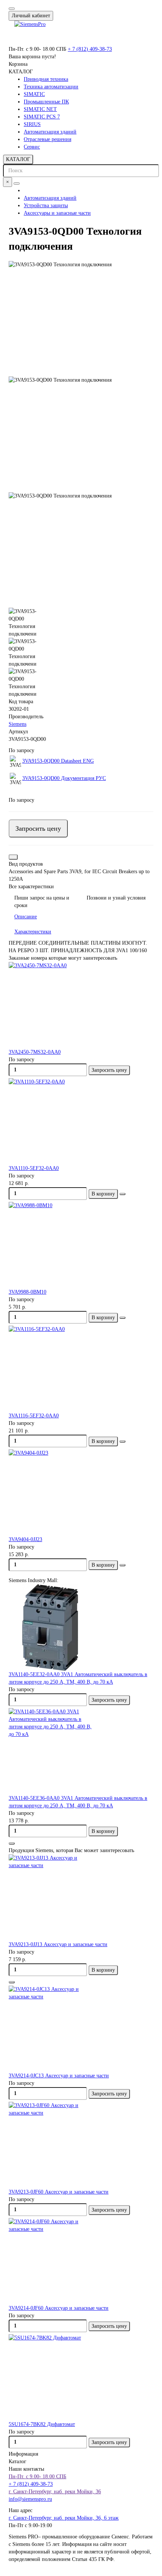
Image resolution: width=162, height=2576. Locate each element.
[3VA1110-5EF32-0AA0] (81, 1121)
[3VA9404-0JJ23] (81, 1493)
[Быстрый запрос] (12, 1843)
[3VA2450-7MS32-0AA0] (81, 1005)
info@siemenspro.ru (30, 2499)
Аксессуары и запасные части (57, 213)
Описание (26, 917)
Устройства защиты (46, 206)
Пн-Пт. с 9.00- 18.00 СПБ (37, 2477)
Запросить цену (38, 828)
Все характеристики (31, 887)
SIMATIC (34, 94)
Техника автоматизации (51, 87)
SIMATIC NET (40, 109)
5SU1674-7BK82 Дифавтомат (42, 2424)
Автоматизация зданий (50, 132)
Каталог (18, 2461)
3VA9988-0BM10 (28, 1292)
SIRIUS (32, 124)
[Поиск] (17, 184)
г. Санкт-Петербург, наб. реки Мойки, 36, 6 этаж (64, 2518)
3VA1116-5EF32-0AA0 (34, 1416)
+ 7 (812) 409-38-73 (90, 49)
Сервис (32, 147)
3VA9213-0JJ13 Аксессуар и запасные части (58, 1944)
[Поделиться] (13, 857)
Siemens (18, 724)
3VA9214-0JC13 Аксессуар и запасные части (59, 2076)
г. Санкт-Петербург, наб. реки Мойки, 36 (55, 2492)
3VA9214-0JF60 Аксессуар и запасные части (59, 2308)
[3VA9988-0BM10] (81, 1245)
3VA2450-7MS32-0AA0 (35, 1052)
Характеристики (33, 932)
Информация (23, 2454)
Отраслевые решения (47, 139)
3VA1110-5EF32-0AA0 (34, 1168)
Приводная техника (46, 79)
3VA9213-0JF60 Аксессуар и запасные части (59, 2192)
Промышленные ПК (46, 102)
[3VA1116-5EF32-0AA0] (81, 1369)
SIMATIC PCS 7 (42, 117)
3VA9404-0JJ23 (25, 1539)
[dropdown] (12, 9)
